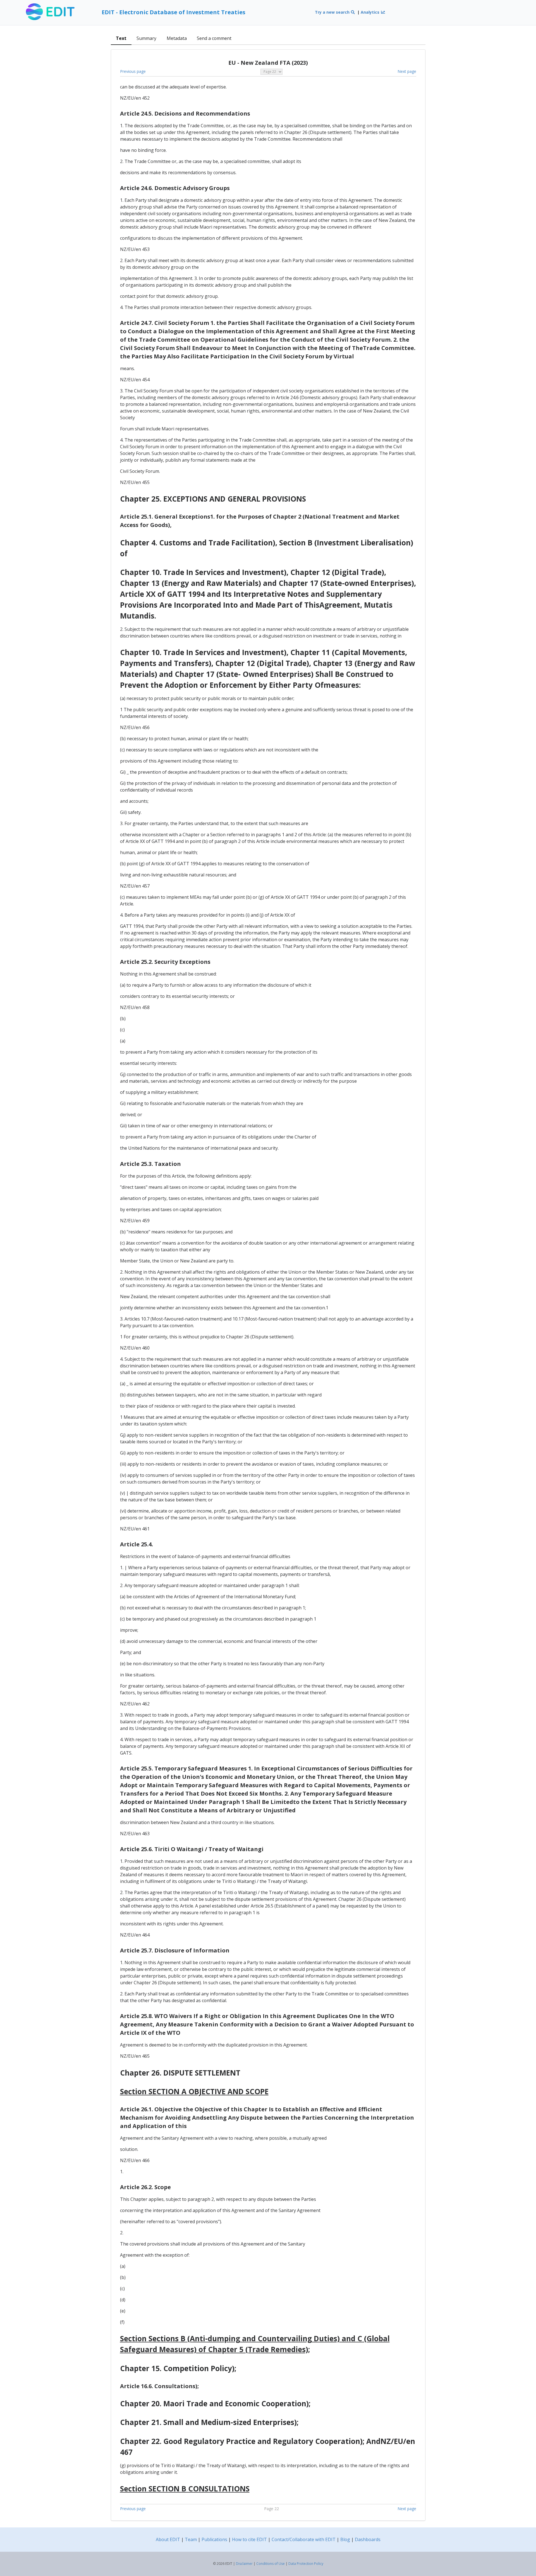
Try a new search (333, 12)
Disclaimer (244, 2564)
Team (191, 2539)
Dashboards (368, 2539)
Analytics (371, 12)
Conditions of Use (271, 2564)
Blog (345, 2539)
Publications (214, 2539)
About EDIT (168, 2539)
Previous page (133, 71)
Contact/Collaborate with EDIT (304, 2539)
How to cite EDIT (249, 2539)
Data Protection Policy (306, 2564)
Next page (407, 71)
